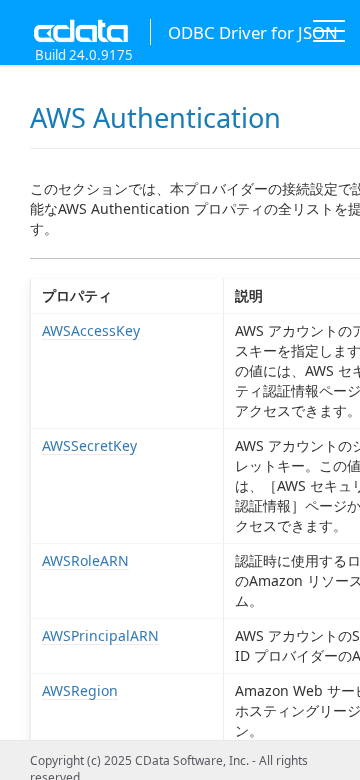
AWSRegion (80, 690)
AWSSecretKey (89, 445)
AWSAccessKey (91, 330)
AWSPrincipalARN (100, 635)
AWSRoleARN (85, 560)
